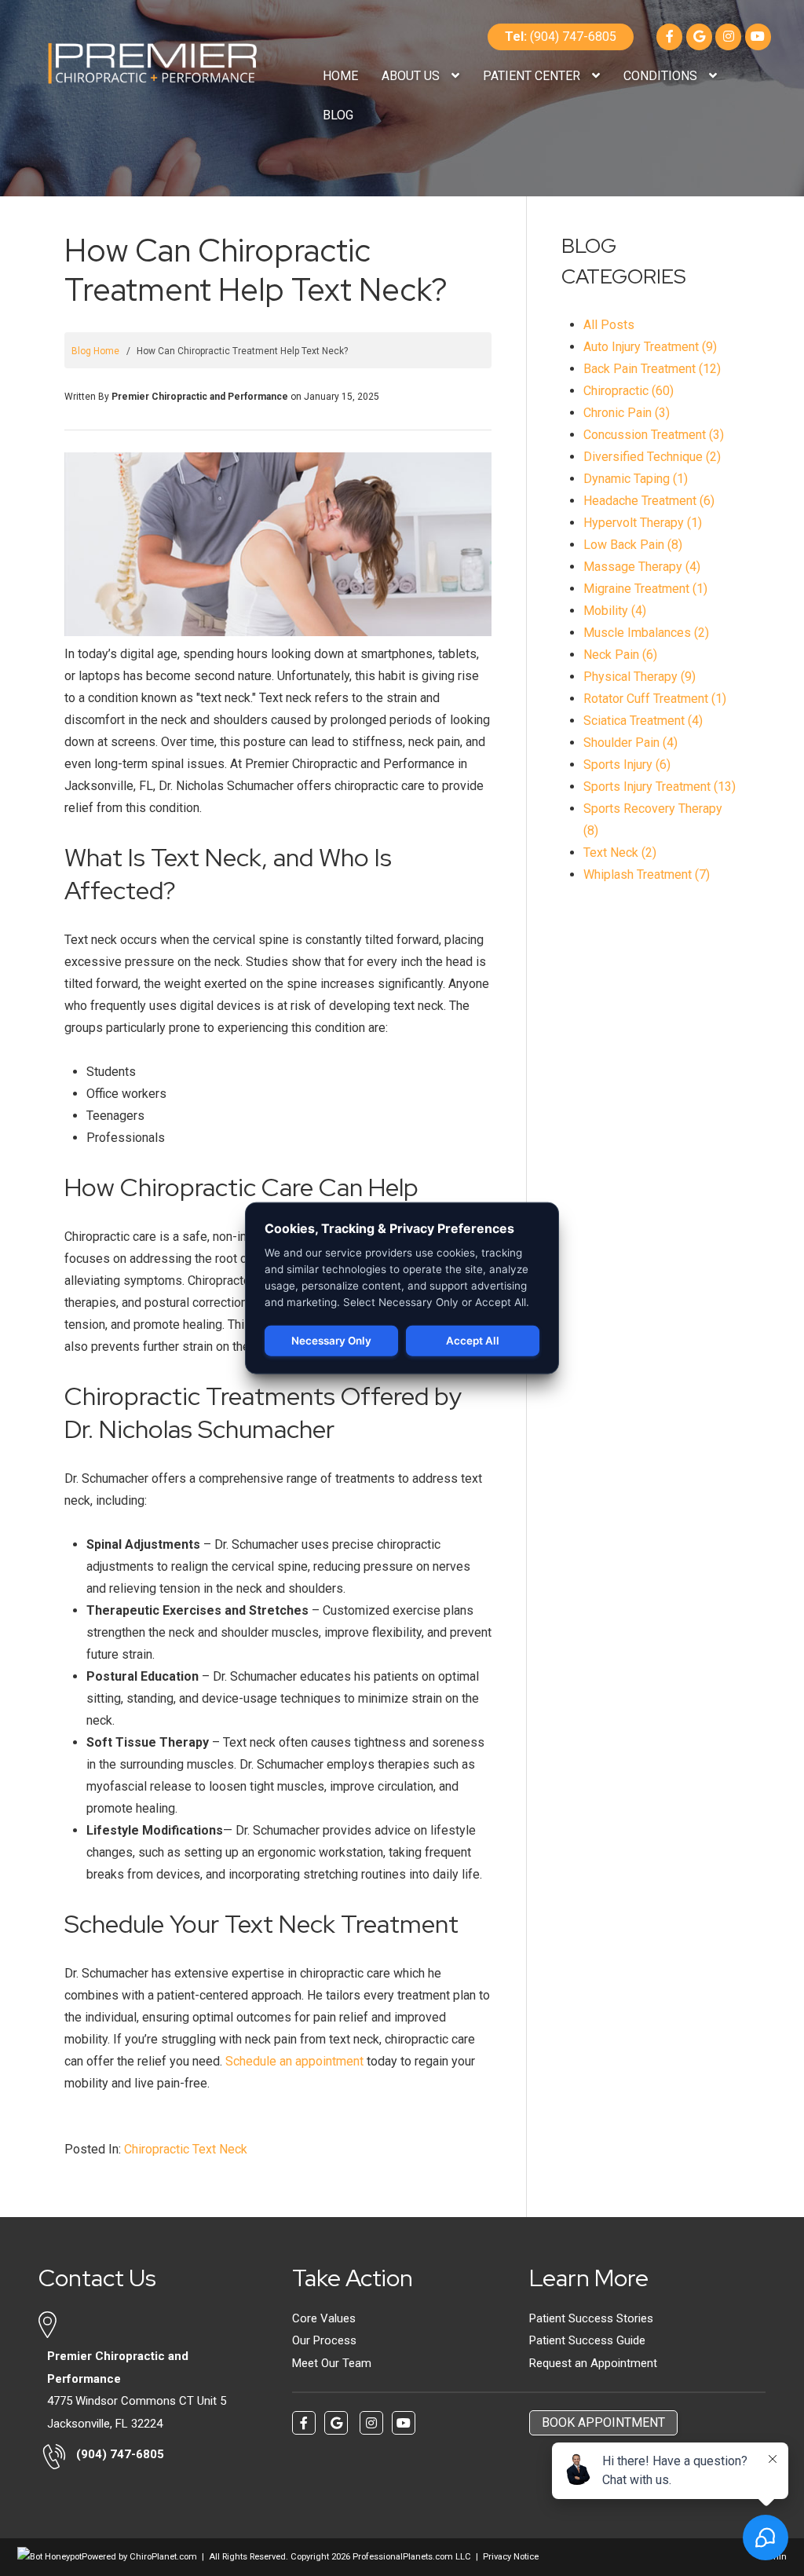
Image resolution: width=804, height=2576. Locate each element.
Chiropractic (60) (629, 391)
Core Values (324, 2318)
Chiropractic (157, 2149)
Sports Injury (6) (627, 765)
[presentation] (49, 2557)
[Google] (699, 37)
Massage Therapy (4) (642, 567)
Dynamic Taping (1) (636, 479)
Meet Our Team (332, 2363)
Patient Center (533, 76)
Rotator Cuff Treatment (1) (655, 699)
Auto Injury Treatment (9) (650, 347)
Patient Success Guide (587, 2340)
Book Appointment (603, 2422)
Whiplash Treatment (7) (647, 875)
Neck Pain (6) (620, 655)
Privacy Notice (511, 2557)
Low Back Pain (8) (633, 545)
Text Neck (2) (620, 853)
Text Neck (220, 2149)
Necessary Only (331, 1341)
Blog (338, 115)
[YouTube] (758, 37)
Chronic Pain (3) (627, 413)
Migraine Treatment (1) (645, 589)
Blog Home (95, 351)
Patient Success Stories (591, 2318)
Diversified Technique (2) (652, 457)
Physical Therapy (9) (640, 677)
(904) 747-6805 (561, 37)
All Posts (609, 325)
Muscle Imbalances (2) (646, 633)
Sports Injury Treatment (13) (660, 787)
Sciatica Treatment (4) (643, 721)
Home (340, 76)
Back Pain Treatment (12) (652, 369)
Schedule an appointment (294, 2061)
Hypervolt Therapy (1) (643, 523)
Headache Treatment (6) (649, 501)
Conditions (662, 76)
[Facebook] (669, 37)
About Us (412, 76)
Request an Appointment (593, 2363)
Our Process (324, 2340)
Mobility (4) (615, 611)
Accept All (473, 1341)
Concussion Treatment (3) (654, 435)
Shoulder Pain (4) (630, 743)
